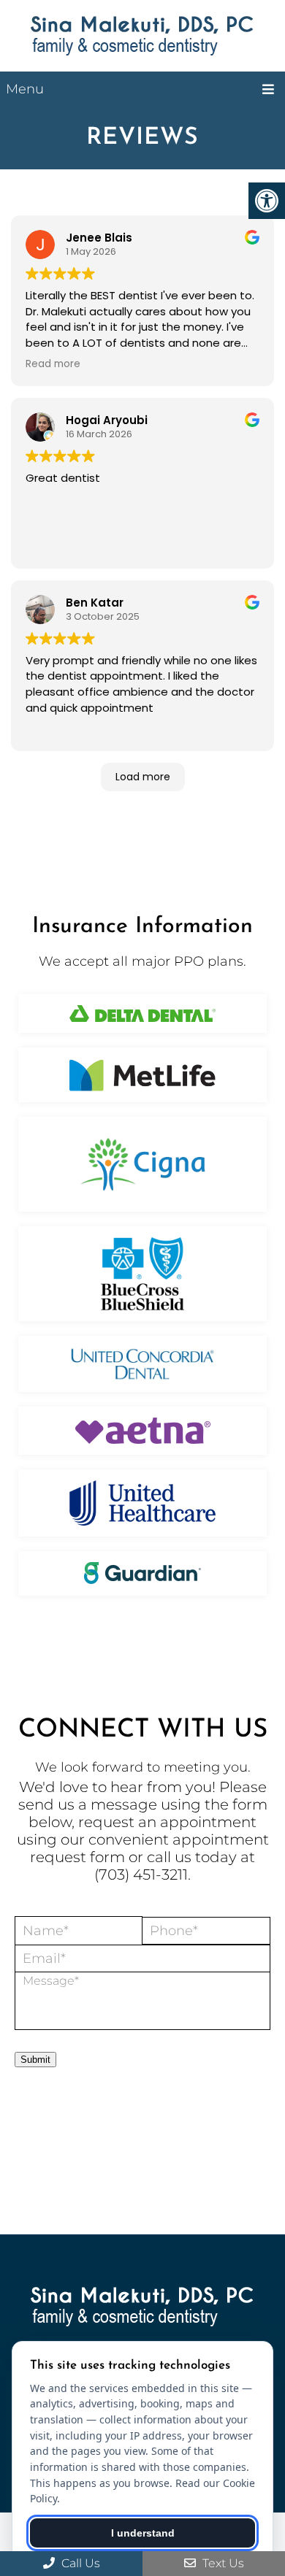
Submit (35, 2060)
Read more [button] (53, 364)
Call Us (79, 2563)
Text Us (222, 2563)
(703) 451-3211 (141, 1875)
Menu (25, 89)
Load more (143, 777)
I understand (143, 2533)
